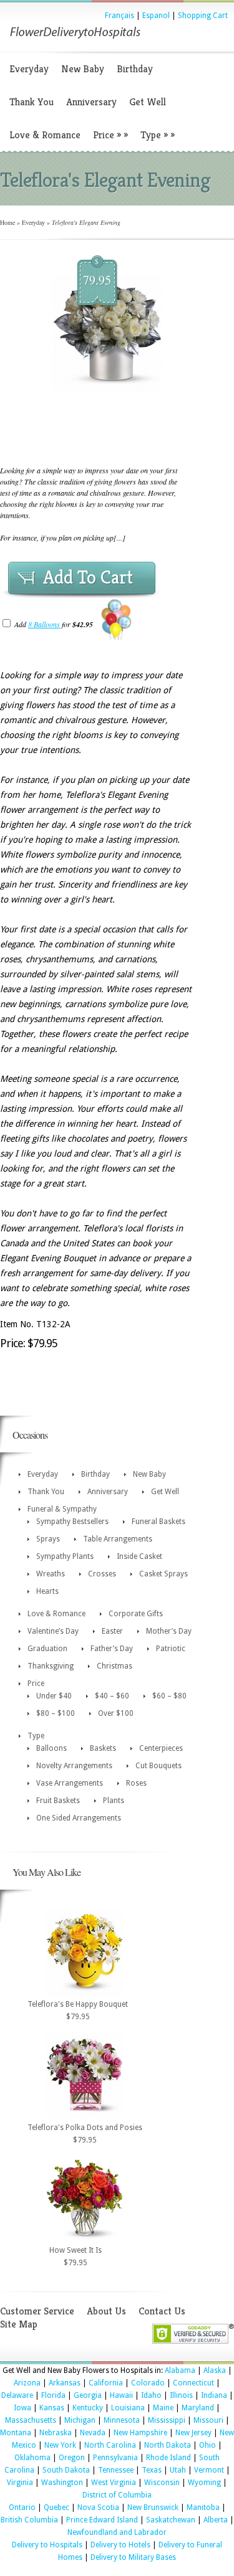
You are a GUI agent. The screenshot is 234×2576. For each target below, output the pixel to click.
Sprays (48, 1539)
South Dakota (66, 2470)
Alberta (216, 2520)
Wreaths (51, 1574)
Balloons (51, 1748)
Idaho (151, 2395)
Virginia (20, 2483)
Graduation (47, 1649)
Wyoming (204, 2483)
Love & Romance (45, 135)
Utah (178, 2470)
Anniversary (91, 102)
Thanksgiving (51, 1666)
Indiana (214, 2395)
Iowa (22, 2408)
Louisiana (128, 2408)
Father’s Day (112, 1649)
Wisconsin (162, 2483)
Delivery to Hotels (120, 2545)
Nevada (93, 2433)
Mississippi (167, 2420)
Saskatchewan (171, 2520)
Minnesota (122, 2420)
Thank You (32, 102)
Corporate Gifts (136, 1614)
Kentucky (88, 2408)
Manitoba (203, 2507)
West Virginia (114, 2483)
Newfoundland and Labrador (117, 2532)
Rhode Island (168, 2458)
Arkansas (65, 2383)
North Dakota (168, 2445)
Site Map (19, 2324)
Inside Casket (139, 1556)
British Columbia (29, 2520)
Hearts (47, 1591)
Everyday (29, 69)
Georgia (88, 2395)
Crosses (102, 1574)
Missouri (208, 2420)
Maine (163, 2408)
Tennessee (116, 2470)
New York (60, 2445)
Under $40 (54, 1696)
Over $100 (116, 1713)
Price (110, 135)
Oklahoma (32, 2458)
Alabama (180, 2370)
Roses (136, 1783)
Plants (114, 1801)
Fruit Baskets (58, 1801)
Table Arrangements (118, 1539)
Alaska (215, 2370)
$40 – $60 (112, 1696)
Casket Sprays (163, 1574)
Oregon (72, 2458)
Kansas (52, 2408)
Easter (112, 1631)
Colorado (148, 2383)
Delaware (17, 2395)
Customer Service (37, 2311)
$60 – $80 (169, 1696)
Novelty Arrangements (74, 1766)
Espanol (156, 16)
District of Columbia (117, 2495)
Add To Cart (88, 577)
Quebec (56, 2507)
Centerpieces (161, 1748)
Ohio (207, 2445)
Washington (62, 2483)
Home (7, 222)
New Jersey (193, 2433)
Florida (53, 2395)
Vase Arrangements (70, 1783)
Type (158, 135)
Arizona (27, 2383)
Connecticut (193, 2383)
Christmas (115, 1666)
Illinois (181, 2395)
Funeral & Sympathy (62, 1509)
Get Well (148, 102)
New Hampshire (140, 2433)
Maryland (198, 2408)
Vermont (209, 2470)
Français (119, 16)
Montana (16, 2433)
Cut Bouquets (158, 1766)
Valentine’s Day (53, 1631)
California (106, 2383)
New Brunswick (153, 2507)
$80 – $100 (56, 1713)
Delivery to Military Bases (133, 2557)
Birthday (135, 69)
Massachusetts (31, 2420)
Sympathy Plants (65, 1556)
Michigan (80, 2420)
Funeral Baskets (158, 1522)
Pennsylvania (115, 2458)
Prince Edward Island (102, 2520)
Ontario (22, 2507)
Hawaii (121, 2395)
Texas (152, 2470)
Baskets (103, 1748)
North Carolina (110, 2445)
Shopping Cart (203, 16)
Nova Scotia (98, 2507)
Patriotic (171, 1649)
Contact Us (162, 2311)
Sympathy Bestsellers (72, 1522)
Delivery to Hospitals (47, 2545)
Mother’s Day (169, 1631)
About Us (106, 2311)
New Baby (83, 69)
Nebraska (56, 2433)
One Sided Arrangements (79, 1818)
